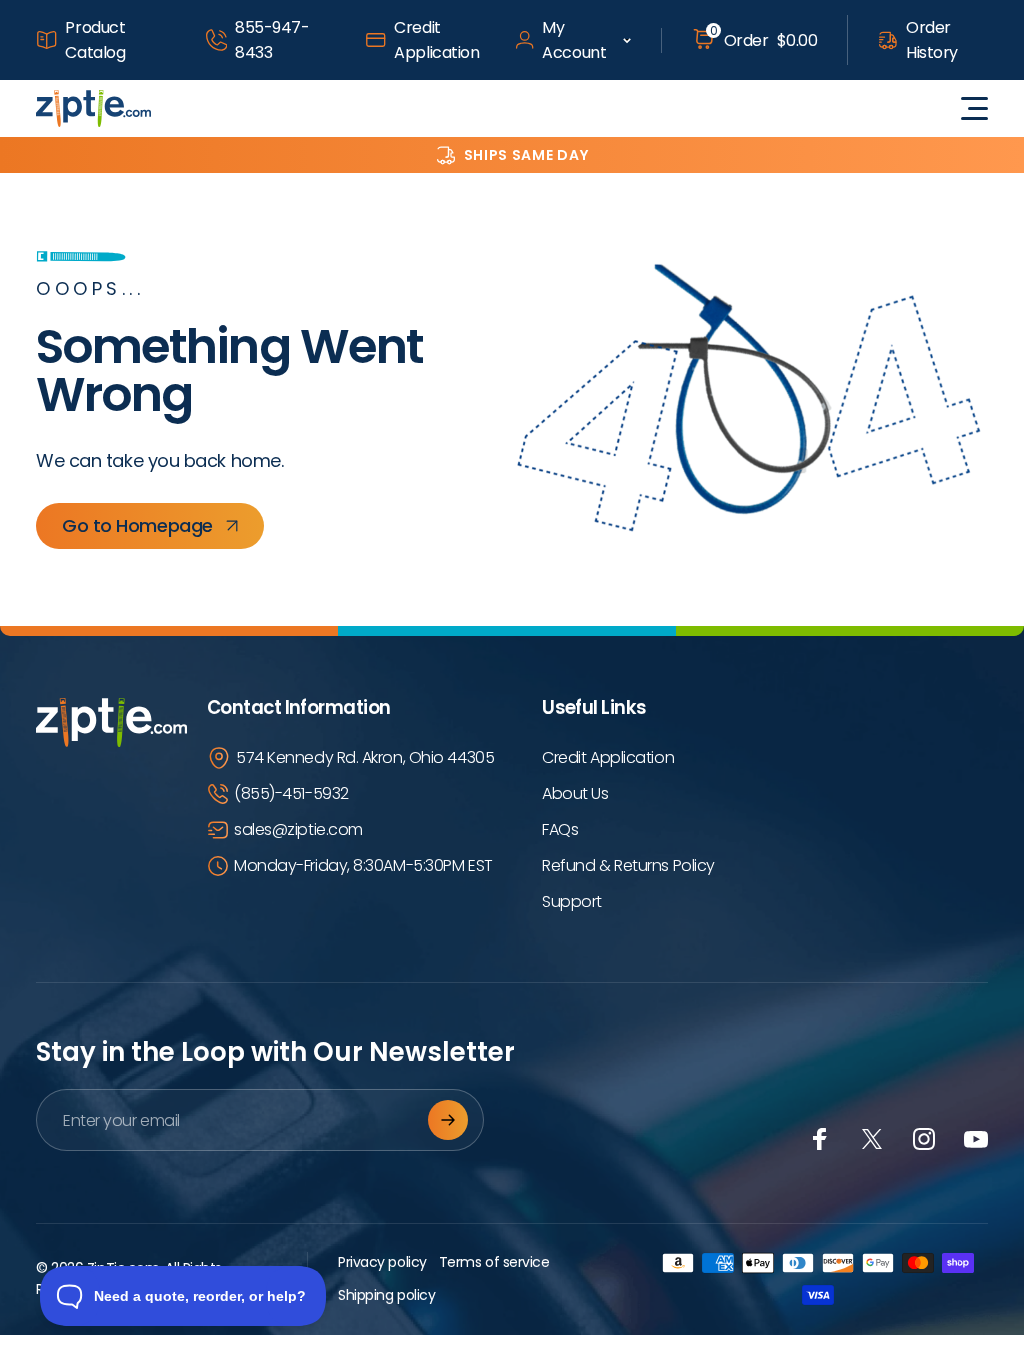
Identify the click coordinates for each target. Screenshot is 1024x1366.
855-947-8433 (272, 40)
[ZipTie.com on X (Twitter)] (872, 1139)
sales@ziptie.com (298, 829)
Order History (932, 40)
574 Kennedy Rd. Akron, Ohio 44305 (365, 757)
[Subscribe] (448, 1120)
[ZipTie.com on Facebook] (820, 1139)
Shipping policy (386, 1295)
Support (572, 901)
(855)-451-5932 (291, 793)
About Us (575, 793)
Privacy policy (382, 1262)
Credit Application (436, 40)
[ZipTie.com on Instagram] (924, 1139)
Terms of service (494, 1262)
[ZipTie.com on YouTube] (976, 1139)
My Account (574, 40)
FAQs (560, 829)
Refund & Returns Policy (628, 865)
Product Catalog (95, 40)
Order (764, 40)
